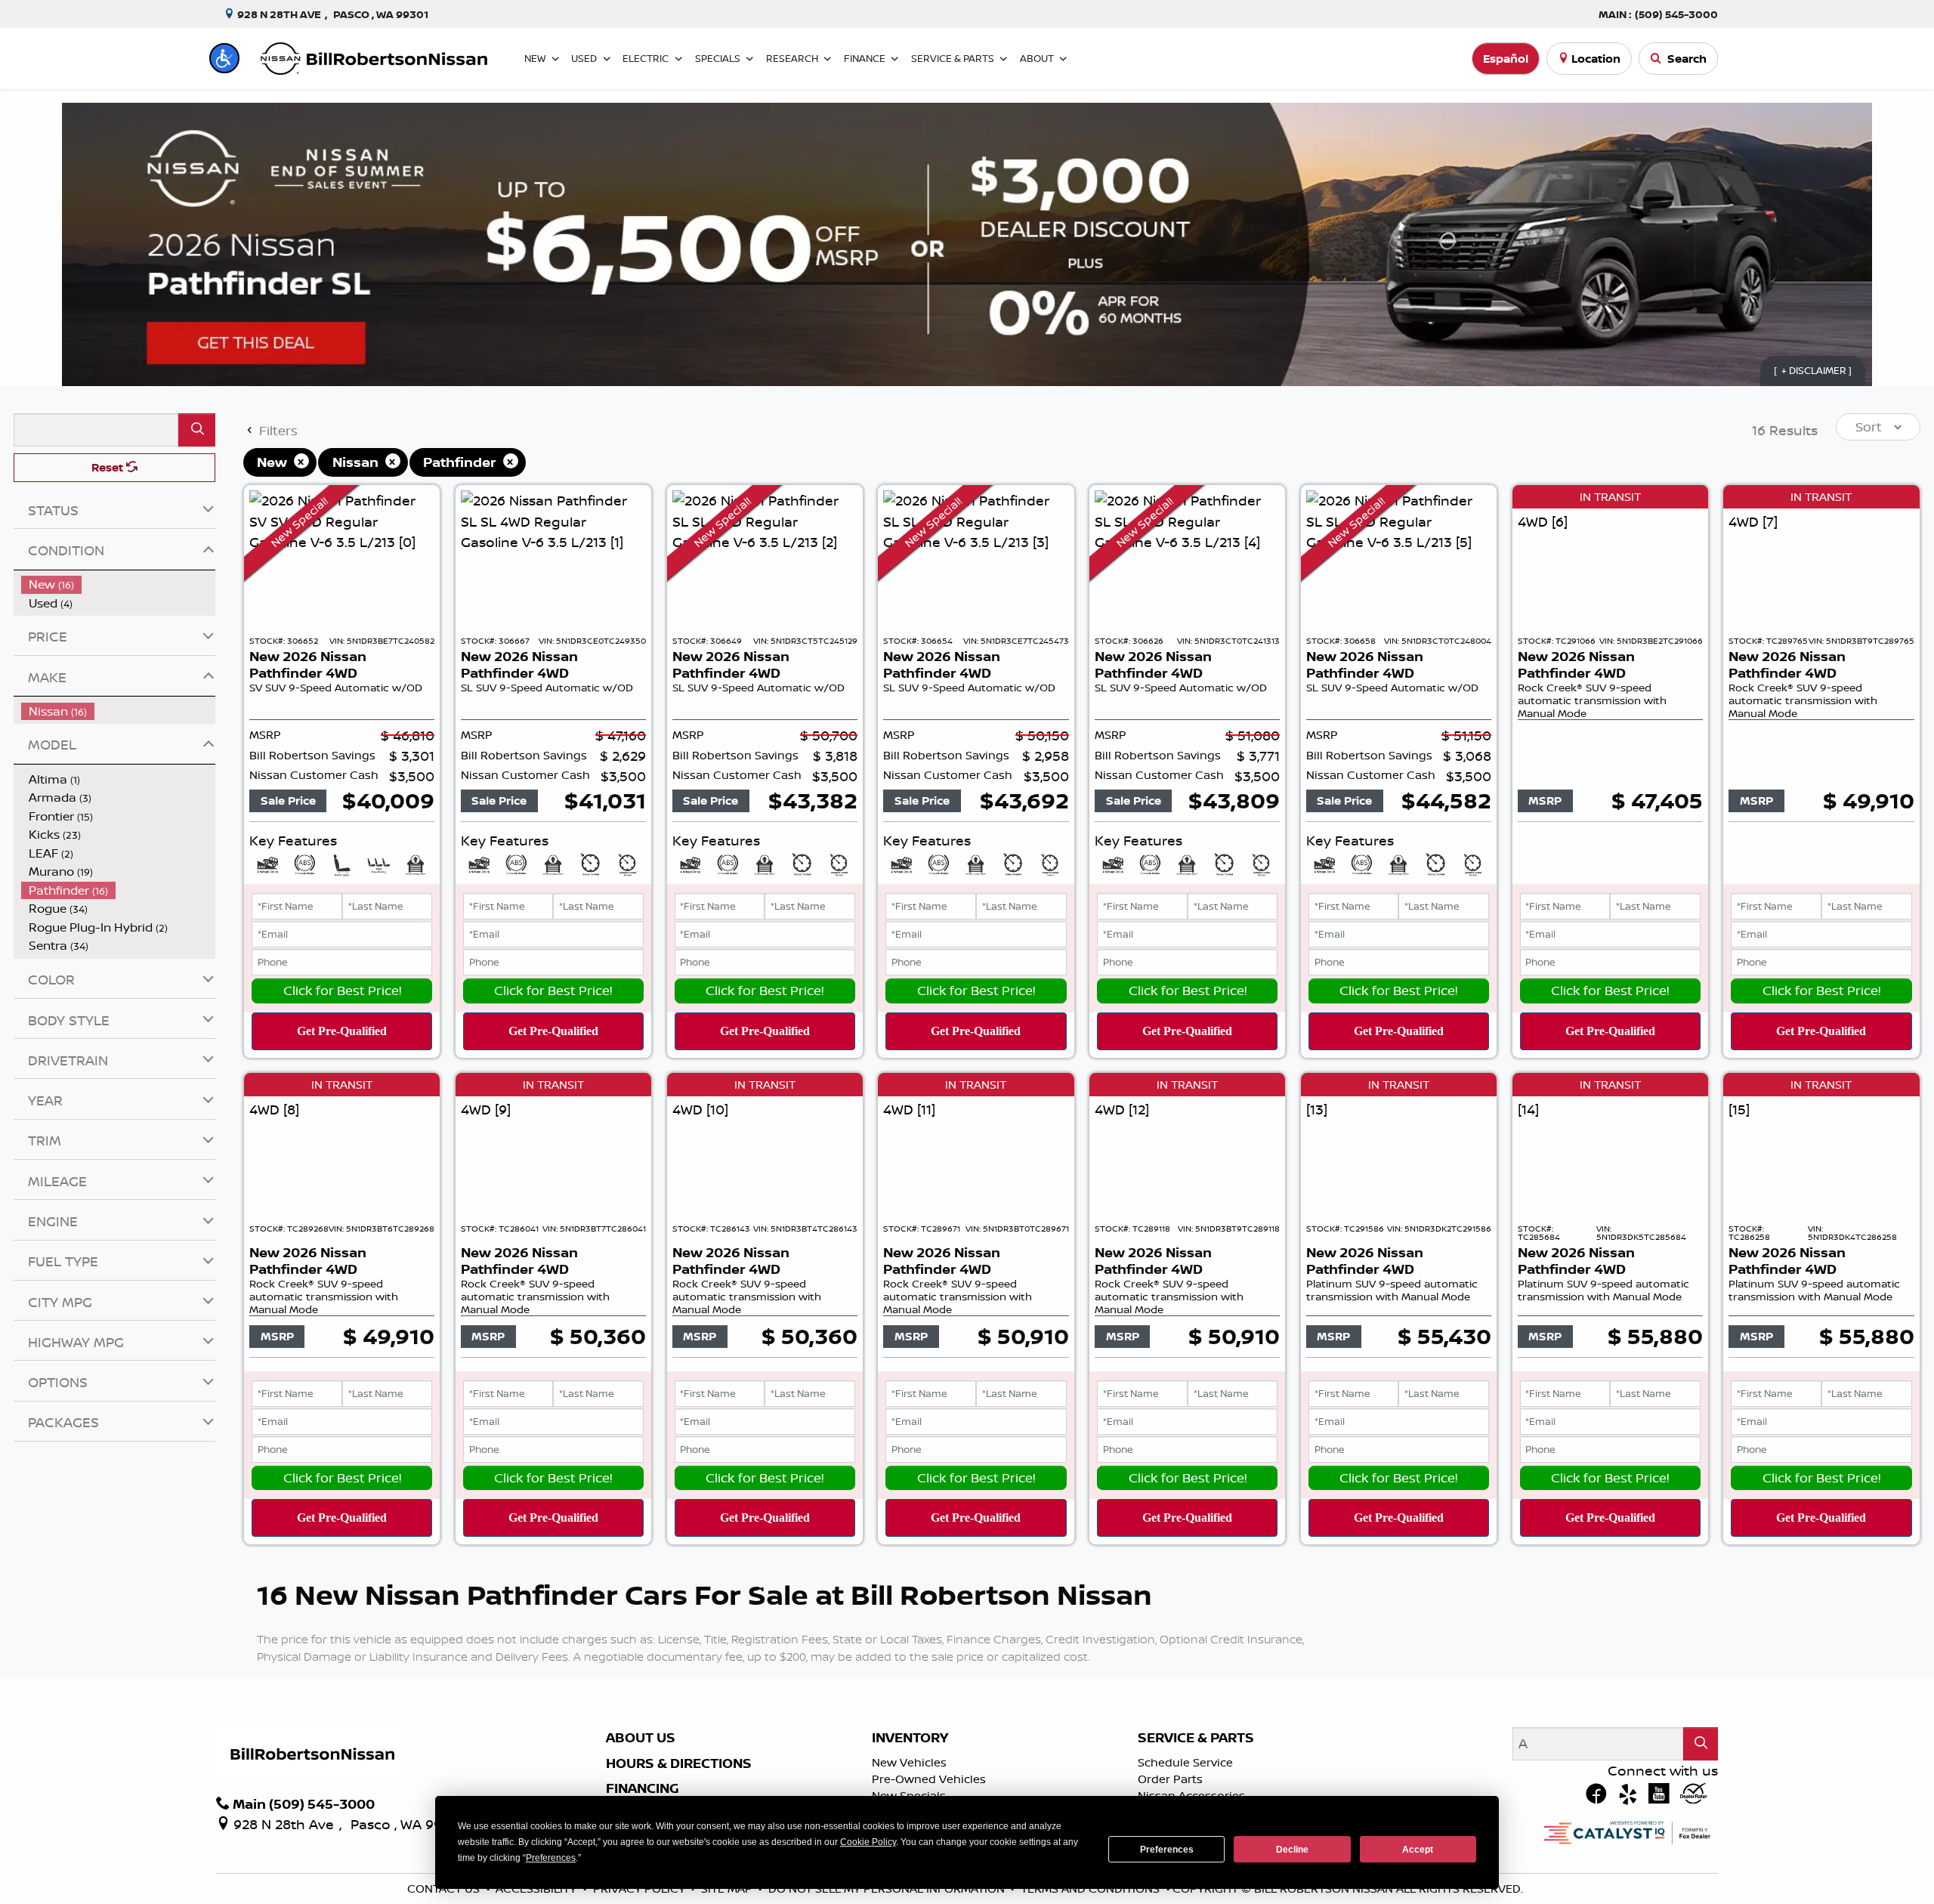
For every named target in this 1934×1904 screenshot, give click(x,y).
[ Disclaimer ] (1813, 370)
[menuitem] (119, 584)
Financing (643, 1788)
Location (1596, 59)
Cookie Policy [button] (868, 1842)
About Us (641, 1738)
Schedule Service (1185, 1762)
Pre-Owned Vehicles (929, 1779)
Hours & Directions (679, 1763)
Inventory (910, 1738)
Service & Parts (1196, 1738)
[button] (224, 58)
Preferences (1167, 1850)
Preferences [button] (551, 1858)
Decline (1292, 1850)
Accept (1418, 1850)
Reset (109, 467)
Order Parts (1170, 1779)
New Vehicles (909, 1762)
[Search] (197, 430)
